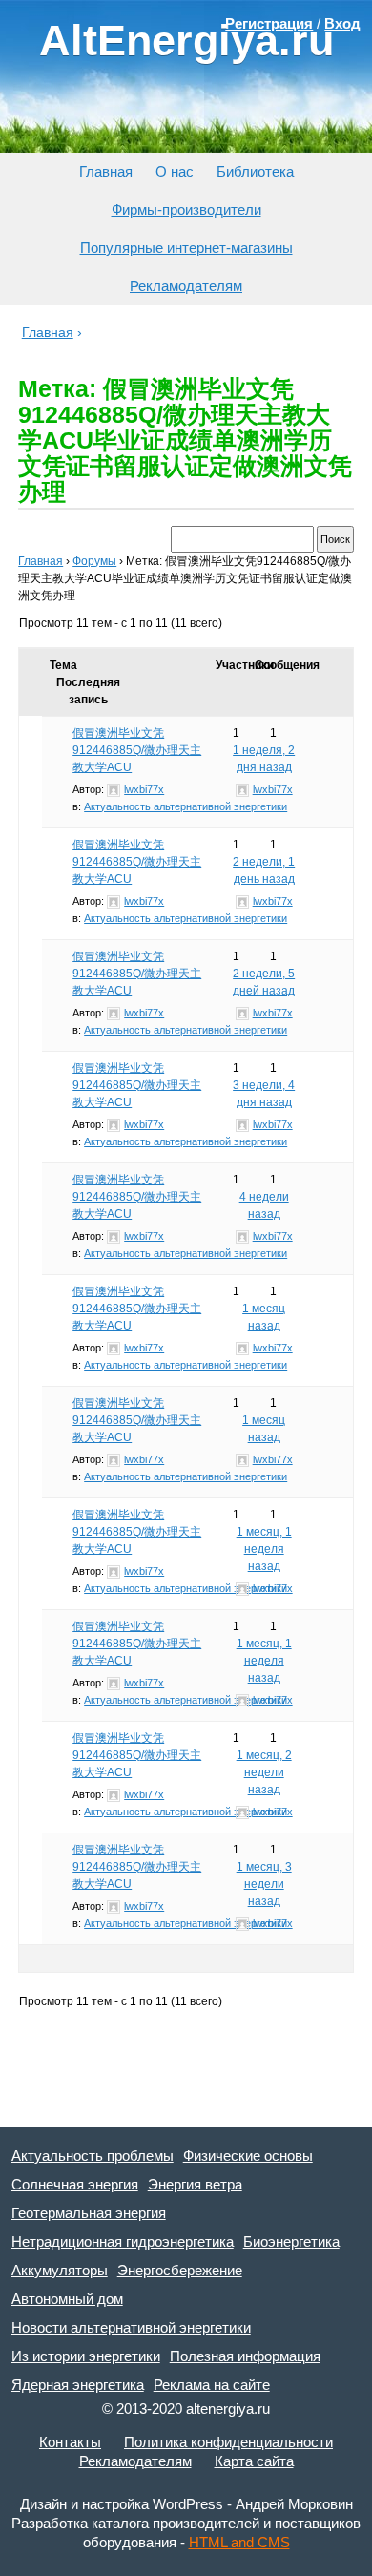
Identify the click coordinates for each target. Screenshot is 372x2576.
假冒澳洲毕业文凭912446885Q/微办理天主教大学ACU (137, 750)
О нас (175, 171)
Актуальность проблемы (93, 2156)
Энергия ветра (195, 2184)
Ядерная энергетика (78, 2385)
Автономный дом (67, 2299)
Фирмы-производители (186, 209)
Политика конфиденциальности (228, 2442)
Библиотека (255, 171)
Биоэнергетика (291, 2241)
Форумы (94, 561)
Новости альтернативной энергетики (131, 2327)
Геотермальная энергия (89, 2213)
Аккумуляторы (60, 2270)
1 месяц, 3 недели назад (264, 1884)
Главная (106, 171)
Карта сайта (254, 2461)
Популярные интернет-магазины (186, 248)
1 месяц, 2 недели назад (264, 1772)
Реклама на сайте (212, 2385)
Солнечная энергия (75, 2184)
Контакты (70, 2442)
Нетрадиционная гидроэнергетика (123, 2241)
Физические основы (248, 2156)
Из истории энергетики (86, 2356)
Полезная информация (245, 2356)
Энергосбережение (180, 2270)
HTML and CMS (239, 2542)
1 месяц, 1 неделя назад (264, 1549)
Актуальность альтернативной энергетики (186, 806)
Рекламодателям (186, 286)
